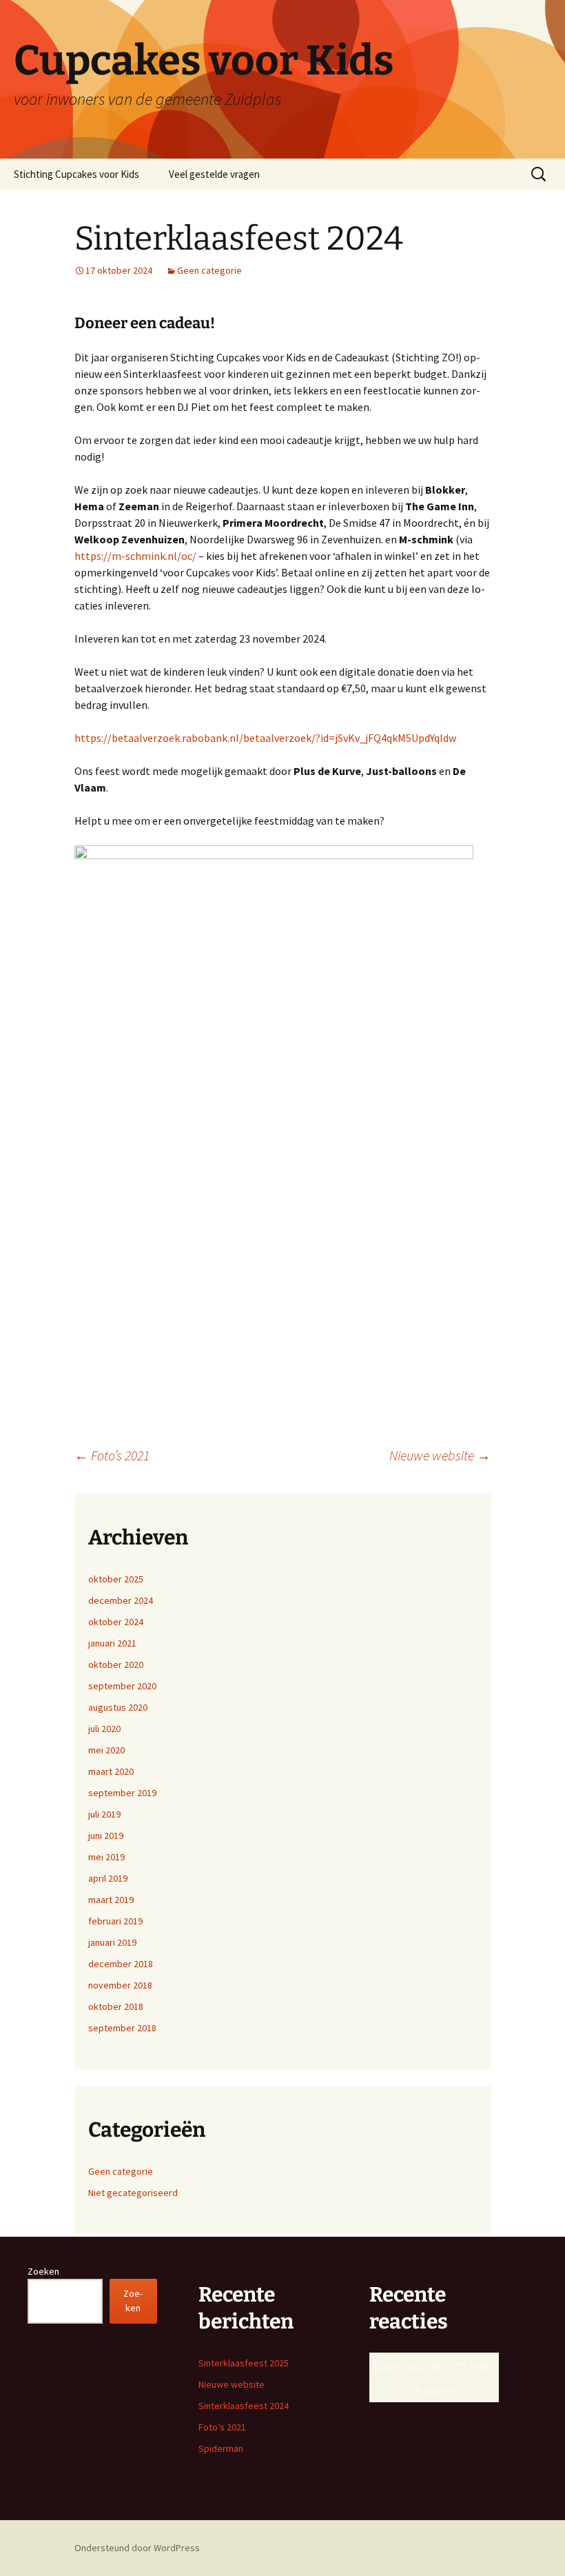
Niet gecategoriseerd (133, 2193)
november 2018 (120, 1985)
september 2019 (122, 1793)
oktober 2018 (116, 2006)
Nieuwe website (440, 1455)
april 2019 (108, 1878)
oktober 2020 (116, 1664)
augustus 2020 (118, 1707)
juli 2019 (104, 1814)
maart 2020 (111, 1771)
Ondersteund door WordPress (137, 2548)
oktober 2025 (116, 1579)
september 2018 (122, 2028)
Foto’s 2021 (112, 1455)
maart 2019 (111, 1900)
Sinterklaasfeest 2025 (244, 2363)
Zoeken (43, 2271)
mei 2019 (106, 1857)
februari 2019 (115, 1921)
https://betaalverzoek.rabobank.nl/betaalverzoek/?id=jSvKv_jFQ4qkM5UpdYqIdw (265, 738)
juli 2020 (104, 1729)
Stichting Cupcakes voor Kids (76, 174)
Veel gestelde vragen (214, 174)
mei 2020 (106, 1750)
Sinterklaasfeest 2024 (244, 2406)
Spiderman (221, 2448)
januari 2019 (112, 1942)
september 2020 (122, 1686)
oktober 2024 (116, 1622)
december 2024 (121, 1600)
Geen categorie (209, 270)
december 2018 (121, 1964)
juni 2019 (106, 1835)
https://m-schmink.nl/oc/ (135, 556)
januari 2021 (112, 1643)
